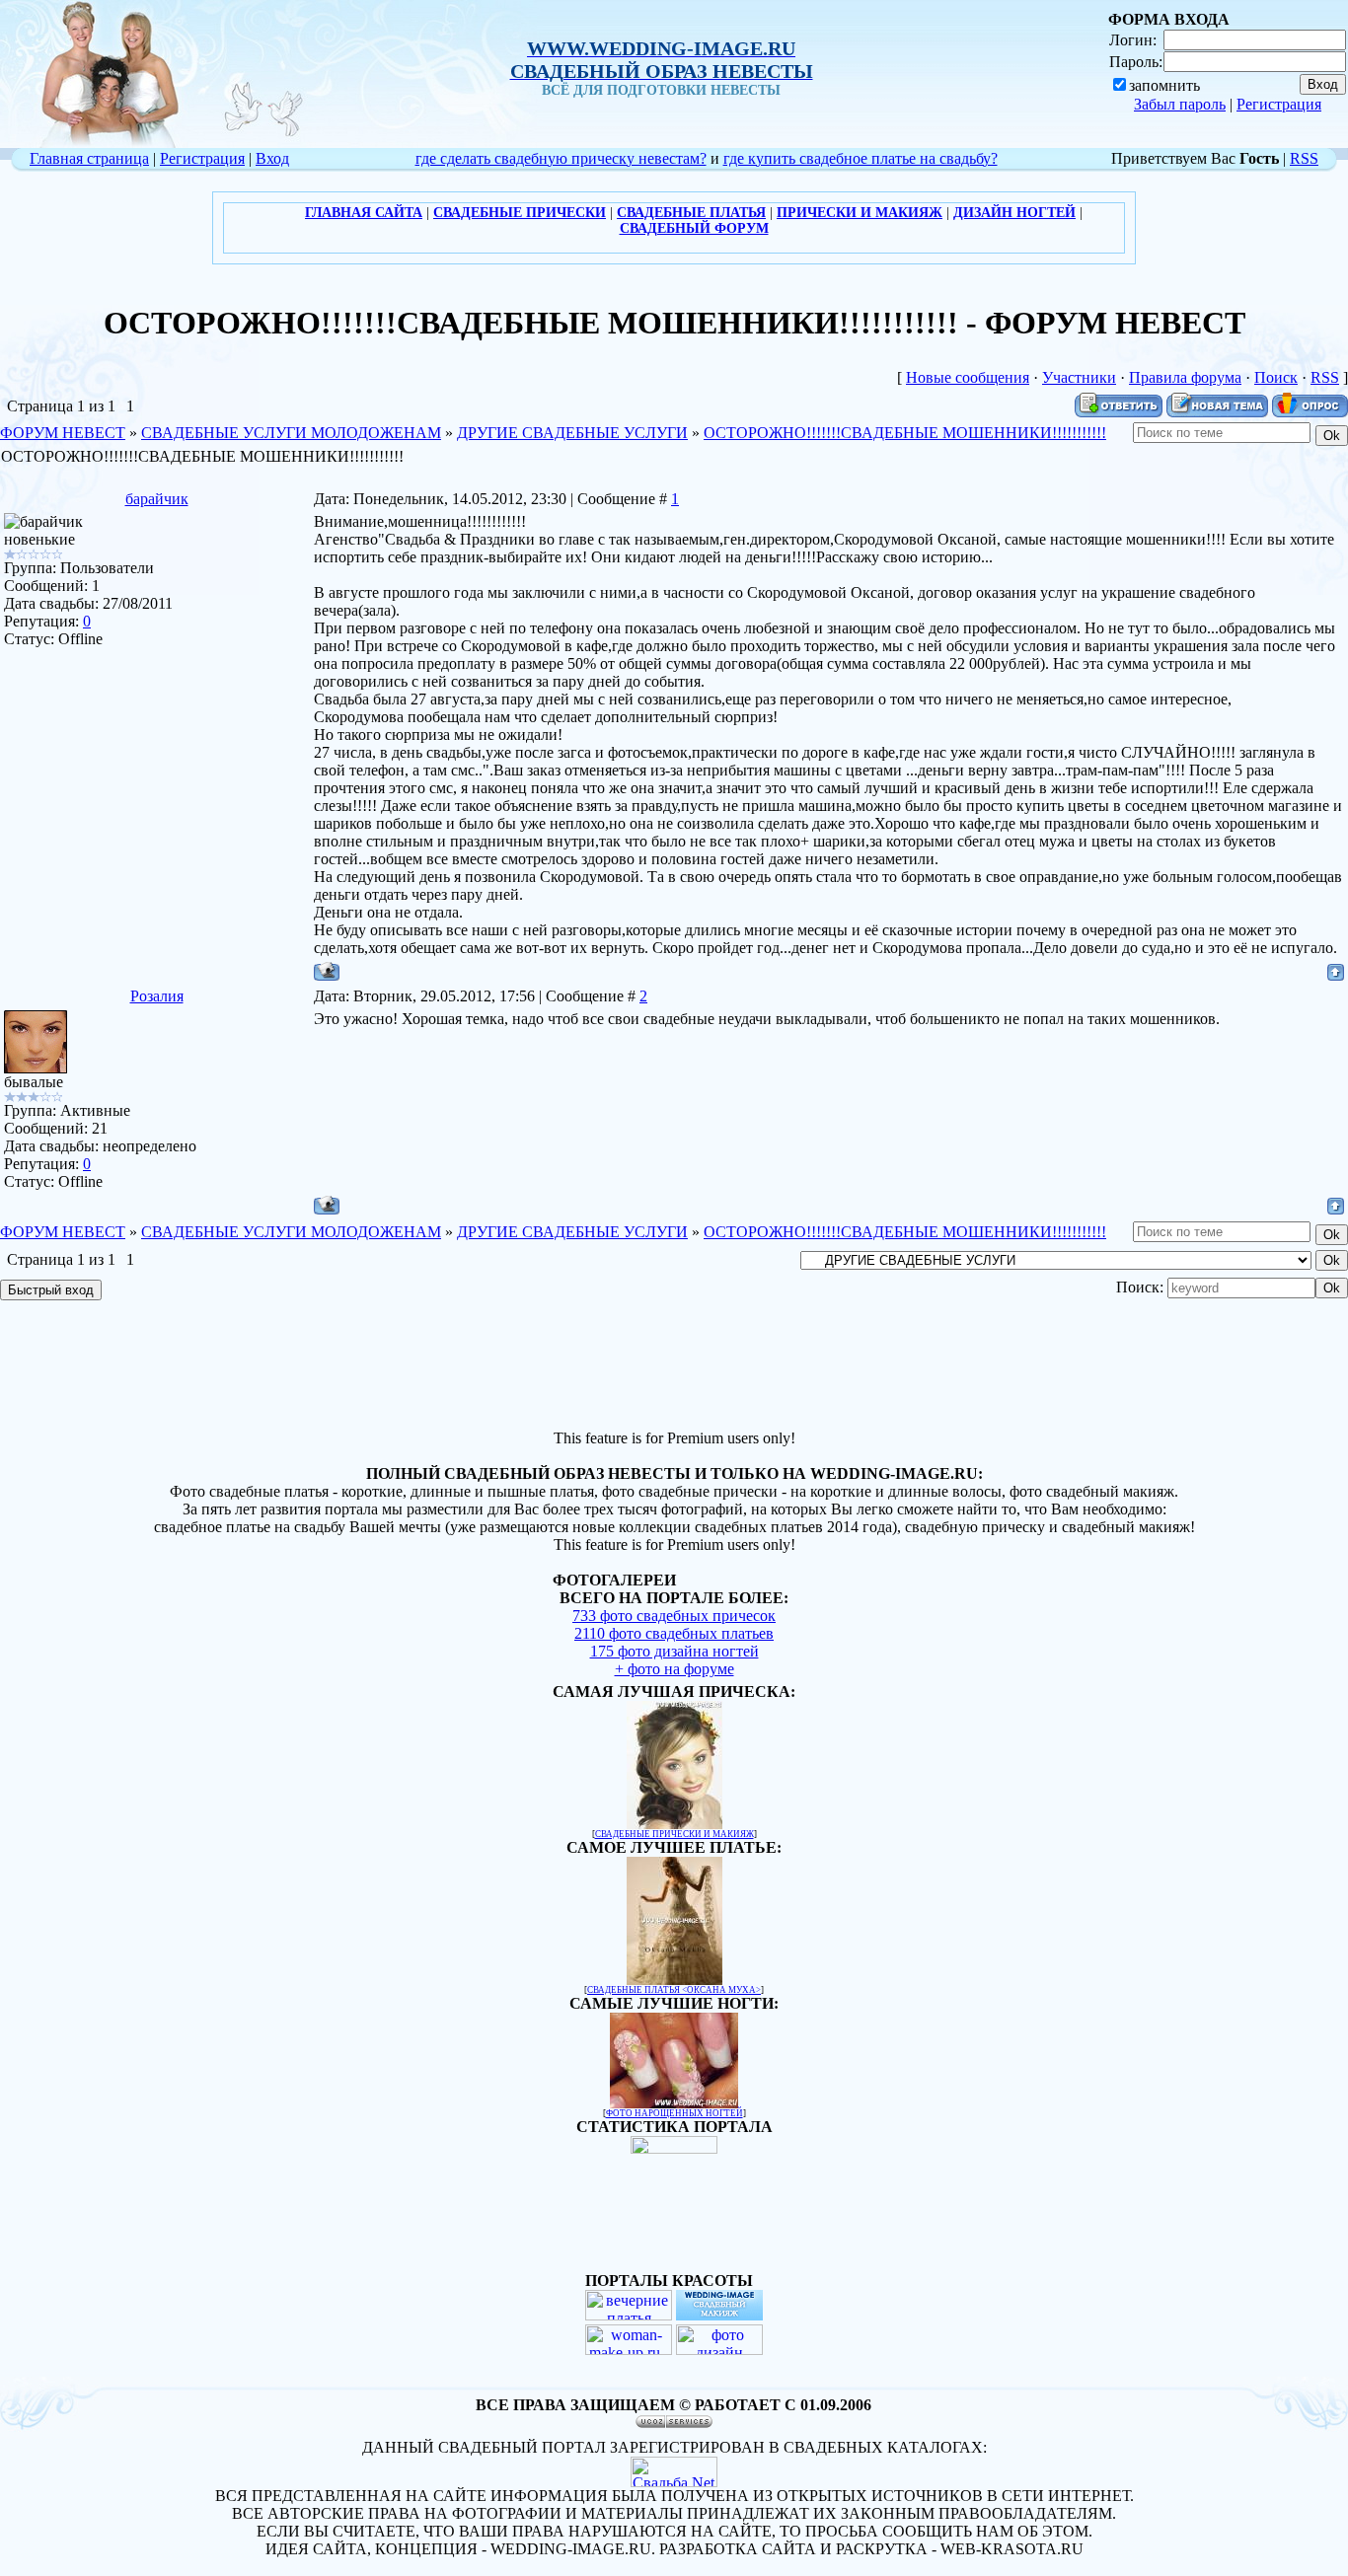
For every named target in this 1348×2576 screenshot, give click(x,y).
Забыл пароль (1180, 104)
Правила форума (1185, 377)
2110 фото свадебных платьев (674, 1633)
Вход (272, 158)
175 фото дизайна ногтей (674, 1651)
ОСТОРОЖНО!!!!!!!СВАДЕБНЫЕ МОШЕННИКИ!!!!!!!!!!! (905, 433)
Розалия (157, 996)
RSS (1304, 158)
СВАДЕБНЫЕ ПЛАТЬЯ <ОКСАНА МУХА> (674, 1990)
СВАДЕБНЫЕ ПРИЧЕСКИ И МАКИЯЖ (674, 1834)
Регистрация (1279, 104)
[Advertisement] (674, 1367)
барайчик (157, 499)
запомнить (1164, 85)
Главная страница (89, 158)
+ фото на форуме (674, 1669)
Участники (1079, 377)
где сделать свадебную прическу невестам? (561, 158)
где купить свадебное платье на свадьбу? (861, 158)
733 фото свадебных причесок (674, 1616)
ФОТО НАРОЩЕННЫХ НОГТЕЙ (674, 2113)
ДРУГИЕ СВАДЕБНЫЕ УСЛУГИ (572, 433)
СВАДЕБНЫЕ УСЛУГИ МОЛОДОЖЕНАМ (291, 433)
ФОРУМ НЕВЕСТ (63, 433)
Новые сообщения (968, 377)
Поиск (1276, 377)
